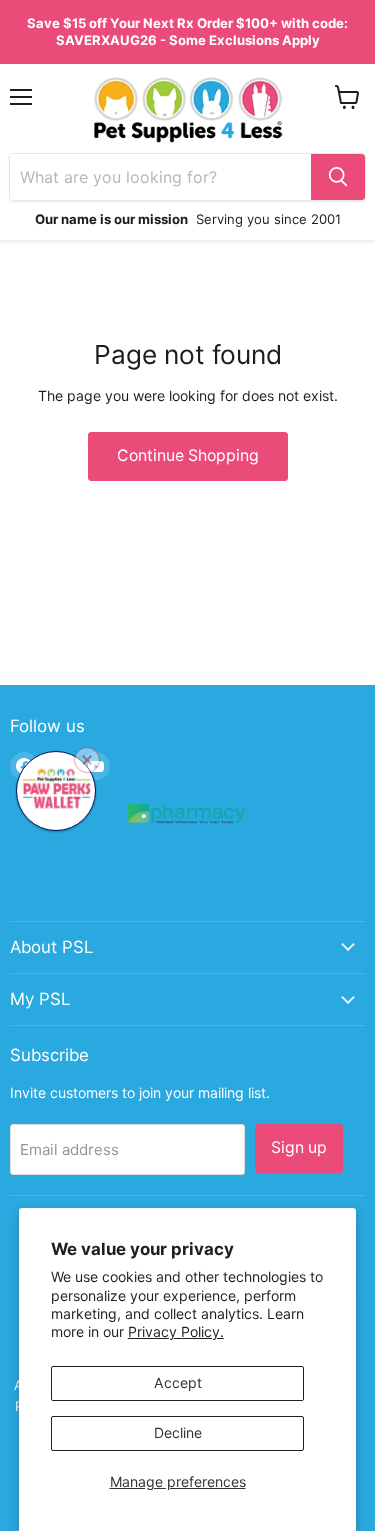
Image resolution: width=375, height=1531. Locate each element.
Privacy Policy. (176, 1331)
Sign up (299, 1147)
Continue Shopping (188, 455)
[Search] (338, 177)
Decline (178, 1432)
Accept (178, 1382)
